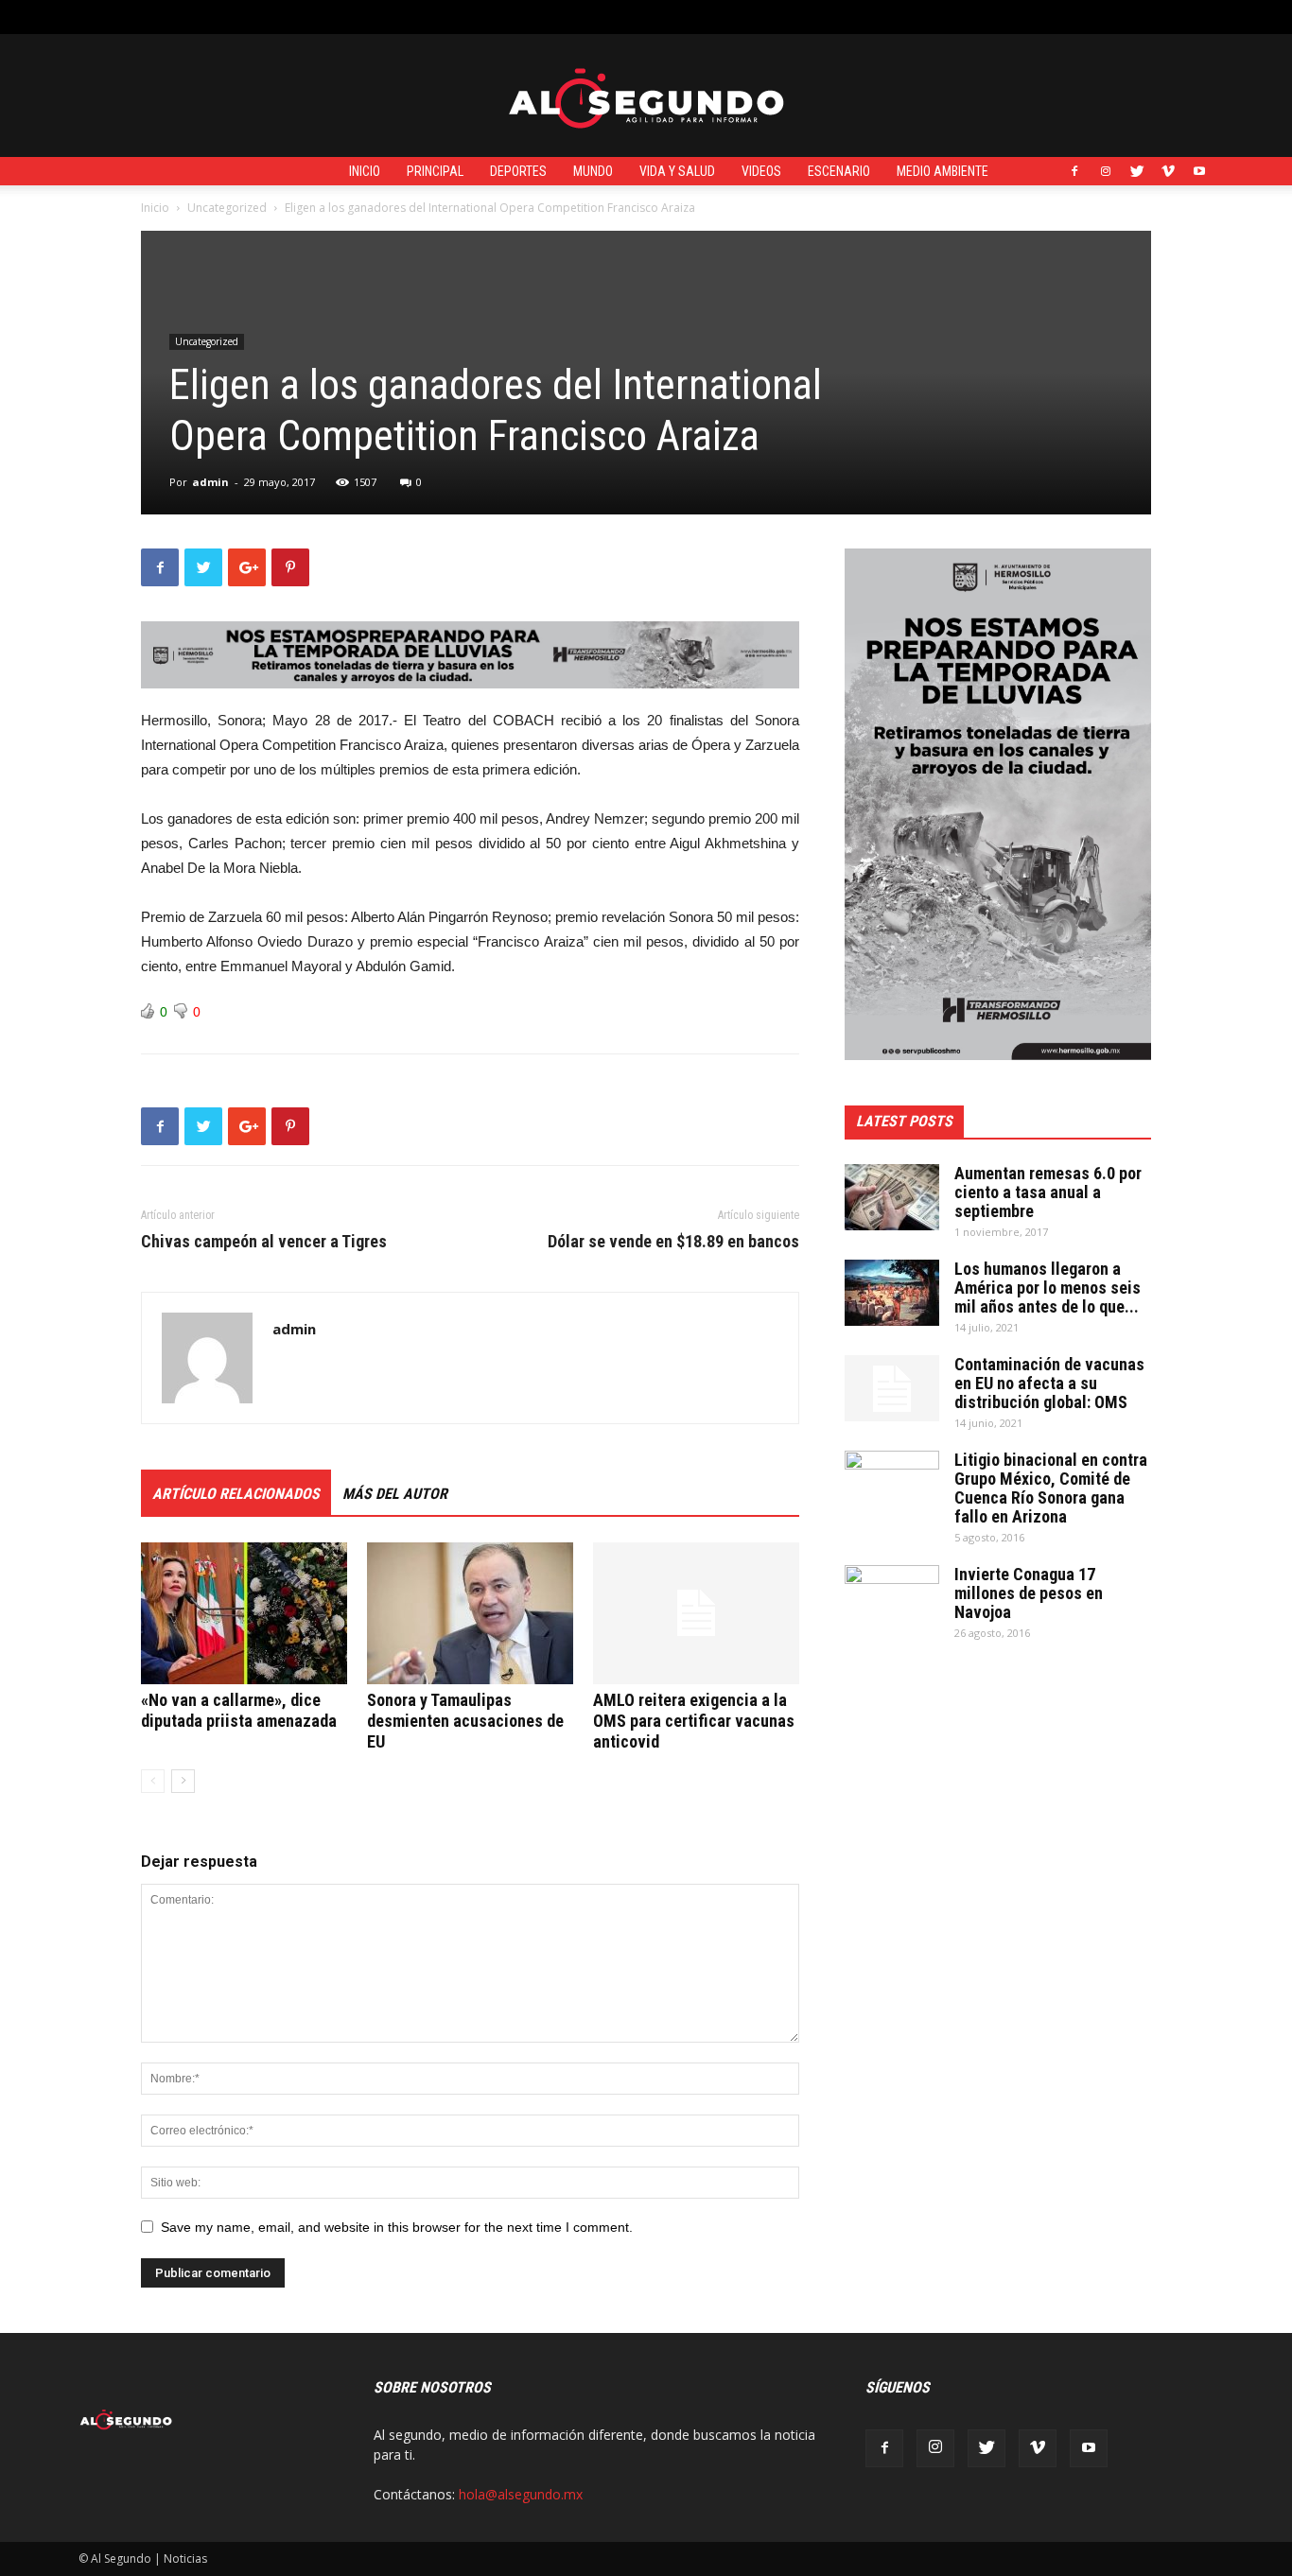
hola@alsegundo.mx (521, 2494)
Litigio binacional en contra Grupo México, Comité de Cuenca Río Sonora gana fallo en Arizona (1051, 1488)
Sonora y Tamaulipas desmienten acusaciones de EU (465, 1721)
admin (210, 482)
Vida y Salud (677, 171)
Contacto (394, 17)
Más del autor (395, 1494)
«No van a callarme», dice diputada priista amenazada (239, 1710)
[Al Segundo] (646, 96)
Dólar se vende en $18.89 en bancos (673, 1242)
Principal (435, 171)
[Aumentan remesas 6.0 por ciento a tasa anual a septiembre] (892, 1197)
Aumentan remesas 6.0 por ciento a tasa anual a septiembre (1048, 1192)
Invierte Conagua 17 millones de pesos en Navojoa (1029, 1593)
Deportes (518, 171)
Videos (761, 171)
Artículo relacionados (236, 1494)
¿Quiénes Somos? (489, 17)
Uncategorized (227, 208)
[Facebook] (1074, 171)
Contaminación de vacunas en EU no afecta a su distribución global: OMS (1049, 1383)
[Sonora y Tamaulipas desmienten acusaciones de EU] (470, 1613)
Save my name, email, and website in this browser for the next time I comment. (397, 2227)
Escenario (839, 171)
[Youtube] (1199, 171)
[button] (1199, 17)
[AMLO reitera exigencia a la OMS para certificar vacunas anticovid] (696, 1613)
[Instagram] (1106, 171)
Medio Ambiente (943, 171)
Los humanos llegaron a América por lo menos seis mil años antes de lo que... (1048, 1288)
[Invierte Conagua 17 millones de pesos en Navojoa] (892, 1598)
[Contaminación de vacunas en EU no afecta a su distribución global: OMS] (892, 1388)
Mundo (593, 171)
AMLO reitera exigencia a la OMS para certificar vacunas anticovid (694, 1721)
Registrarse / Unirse (293, 17)
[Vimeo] (1168, 171)
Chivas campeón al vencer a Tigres (264, 1242)
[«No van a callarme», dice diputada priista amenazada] (244, 1613)
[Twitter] (1137, 171)
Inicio (365, 171)
